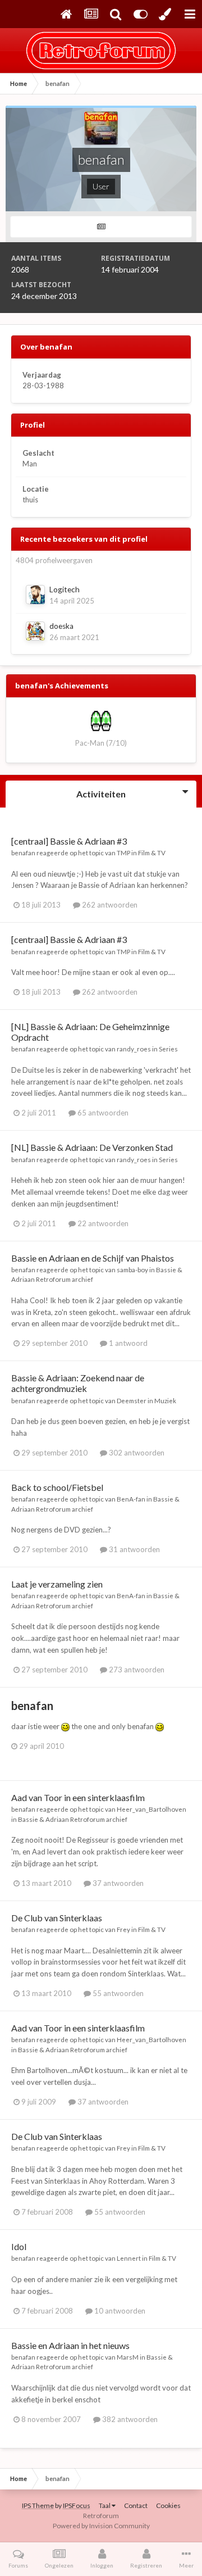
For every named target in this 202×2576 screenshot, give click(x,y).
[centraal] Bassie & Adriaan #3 (69, 841)
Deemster (132, 1400)
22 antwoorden (102, 1223)
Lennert (129, 2258)
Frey (123, 1929)
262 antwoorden (109, 905)
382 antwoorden (129, 2419)
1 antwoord (127, 1343)
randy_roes (134, 1049)
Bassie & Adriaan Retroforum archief (73, 1819)
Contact (136, 2505)
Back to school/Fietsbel (57, 1487)
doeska (61, 626)
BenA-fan (131, 1499)
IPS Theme (38, 2505)
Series (168, 1049)
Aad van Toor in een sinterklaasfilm (78, 1797)
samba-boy (132, 1269)
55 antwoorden (117, 1993)
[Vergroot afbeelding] (65, 1726)
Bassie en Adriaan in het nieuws (70, 2345)
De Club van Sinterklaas (57, 1918)
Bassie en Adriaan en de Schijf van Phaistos (93, 1258)
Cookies (168, 2505)
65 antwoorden (102, 1113)
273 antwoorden (136, 1670)
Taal (105, 2505)
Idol (19, 2246)
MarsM (128, 2357)
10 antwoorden (119, 2311)
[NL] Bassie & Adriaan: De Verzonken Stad (92, 1147)
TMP (123, 852)
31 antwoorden (134, 1549)
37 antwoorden (117, 1883)
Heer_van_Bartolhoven (151, 1809)
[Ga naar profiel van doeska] (35, 631)
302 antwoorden (136, 1453)
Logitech (65, 589)
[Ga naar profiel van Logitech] (35, 595)
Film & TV (152, 852)
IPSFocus (77, 2505)
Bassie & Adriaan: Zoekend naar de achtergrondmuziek (78, 1383)
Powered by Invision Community (101, 2526)
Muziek (165, 1400)
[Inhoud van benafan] (101, 227)
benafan (23, 852)
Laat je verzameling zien (57, 1584)
